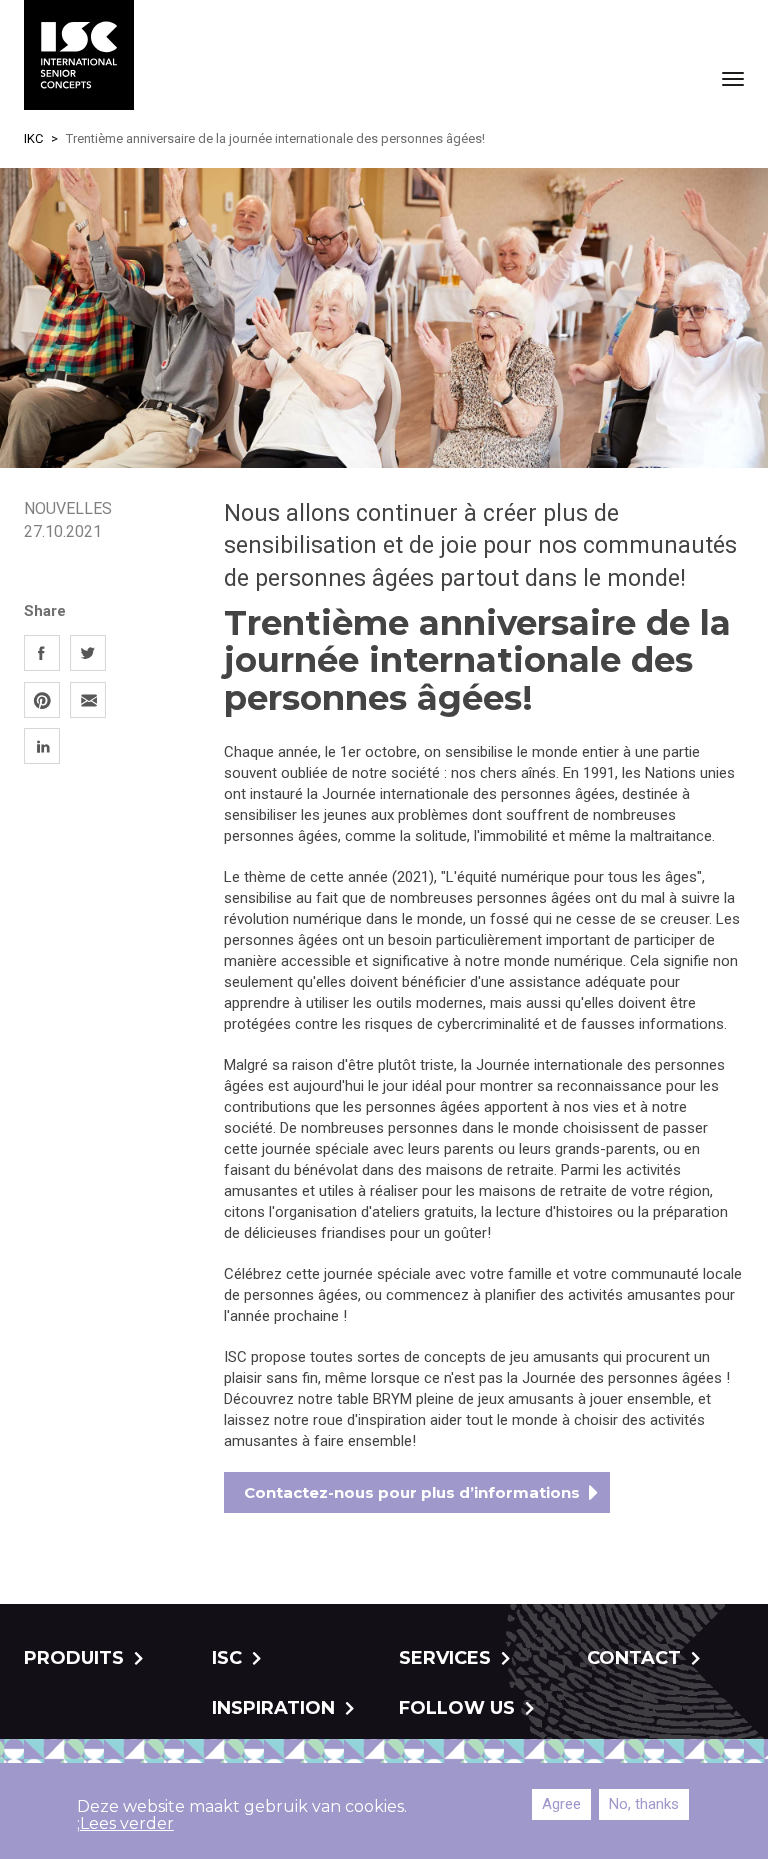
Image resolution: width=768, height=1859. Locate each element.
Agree (561, 1804)
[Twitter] (88, 652)
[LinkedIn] (42, 746)
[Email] (88, 699)
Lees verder (127, 1823)
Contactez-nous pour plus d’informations (412, 1492)
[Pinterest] (42, 699)
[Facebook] (42, 652)
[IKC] (79, 55)
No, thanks (644, 1804)
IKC (33, 138)
